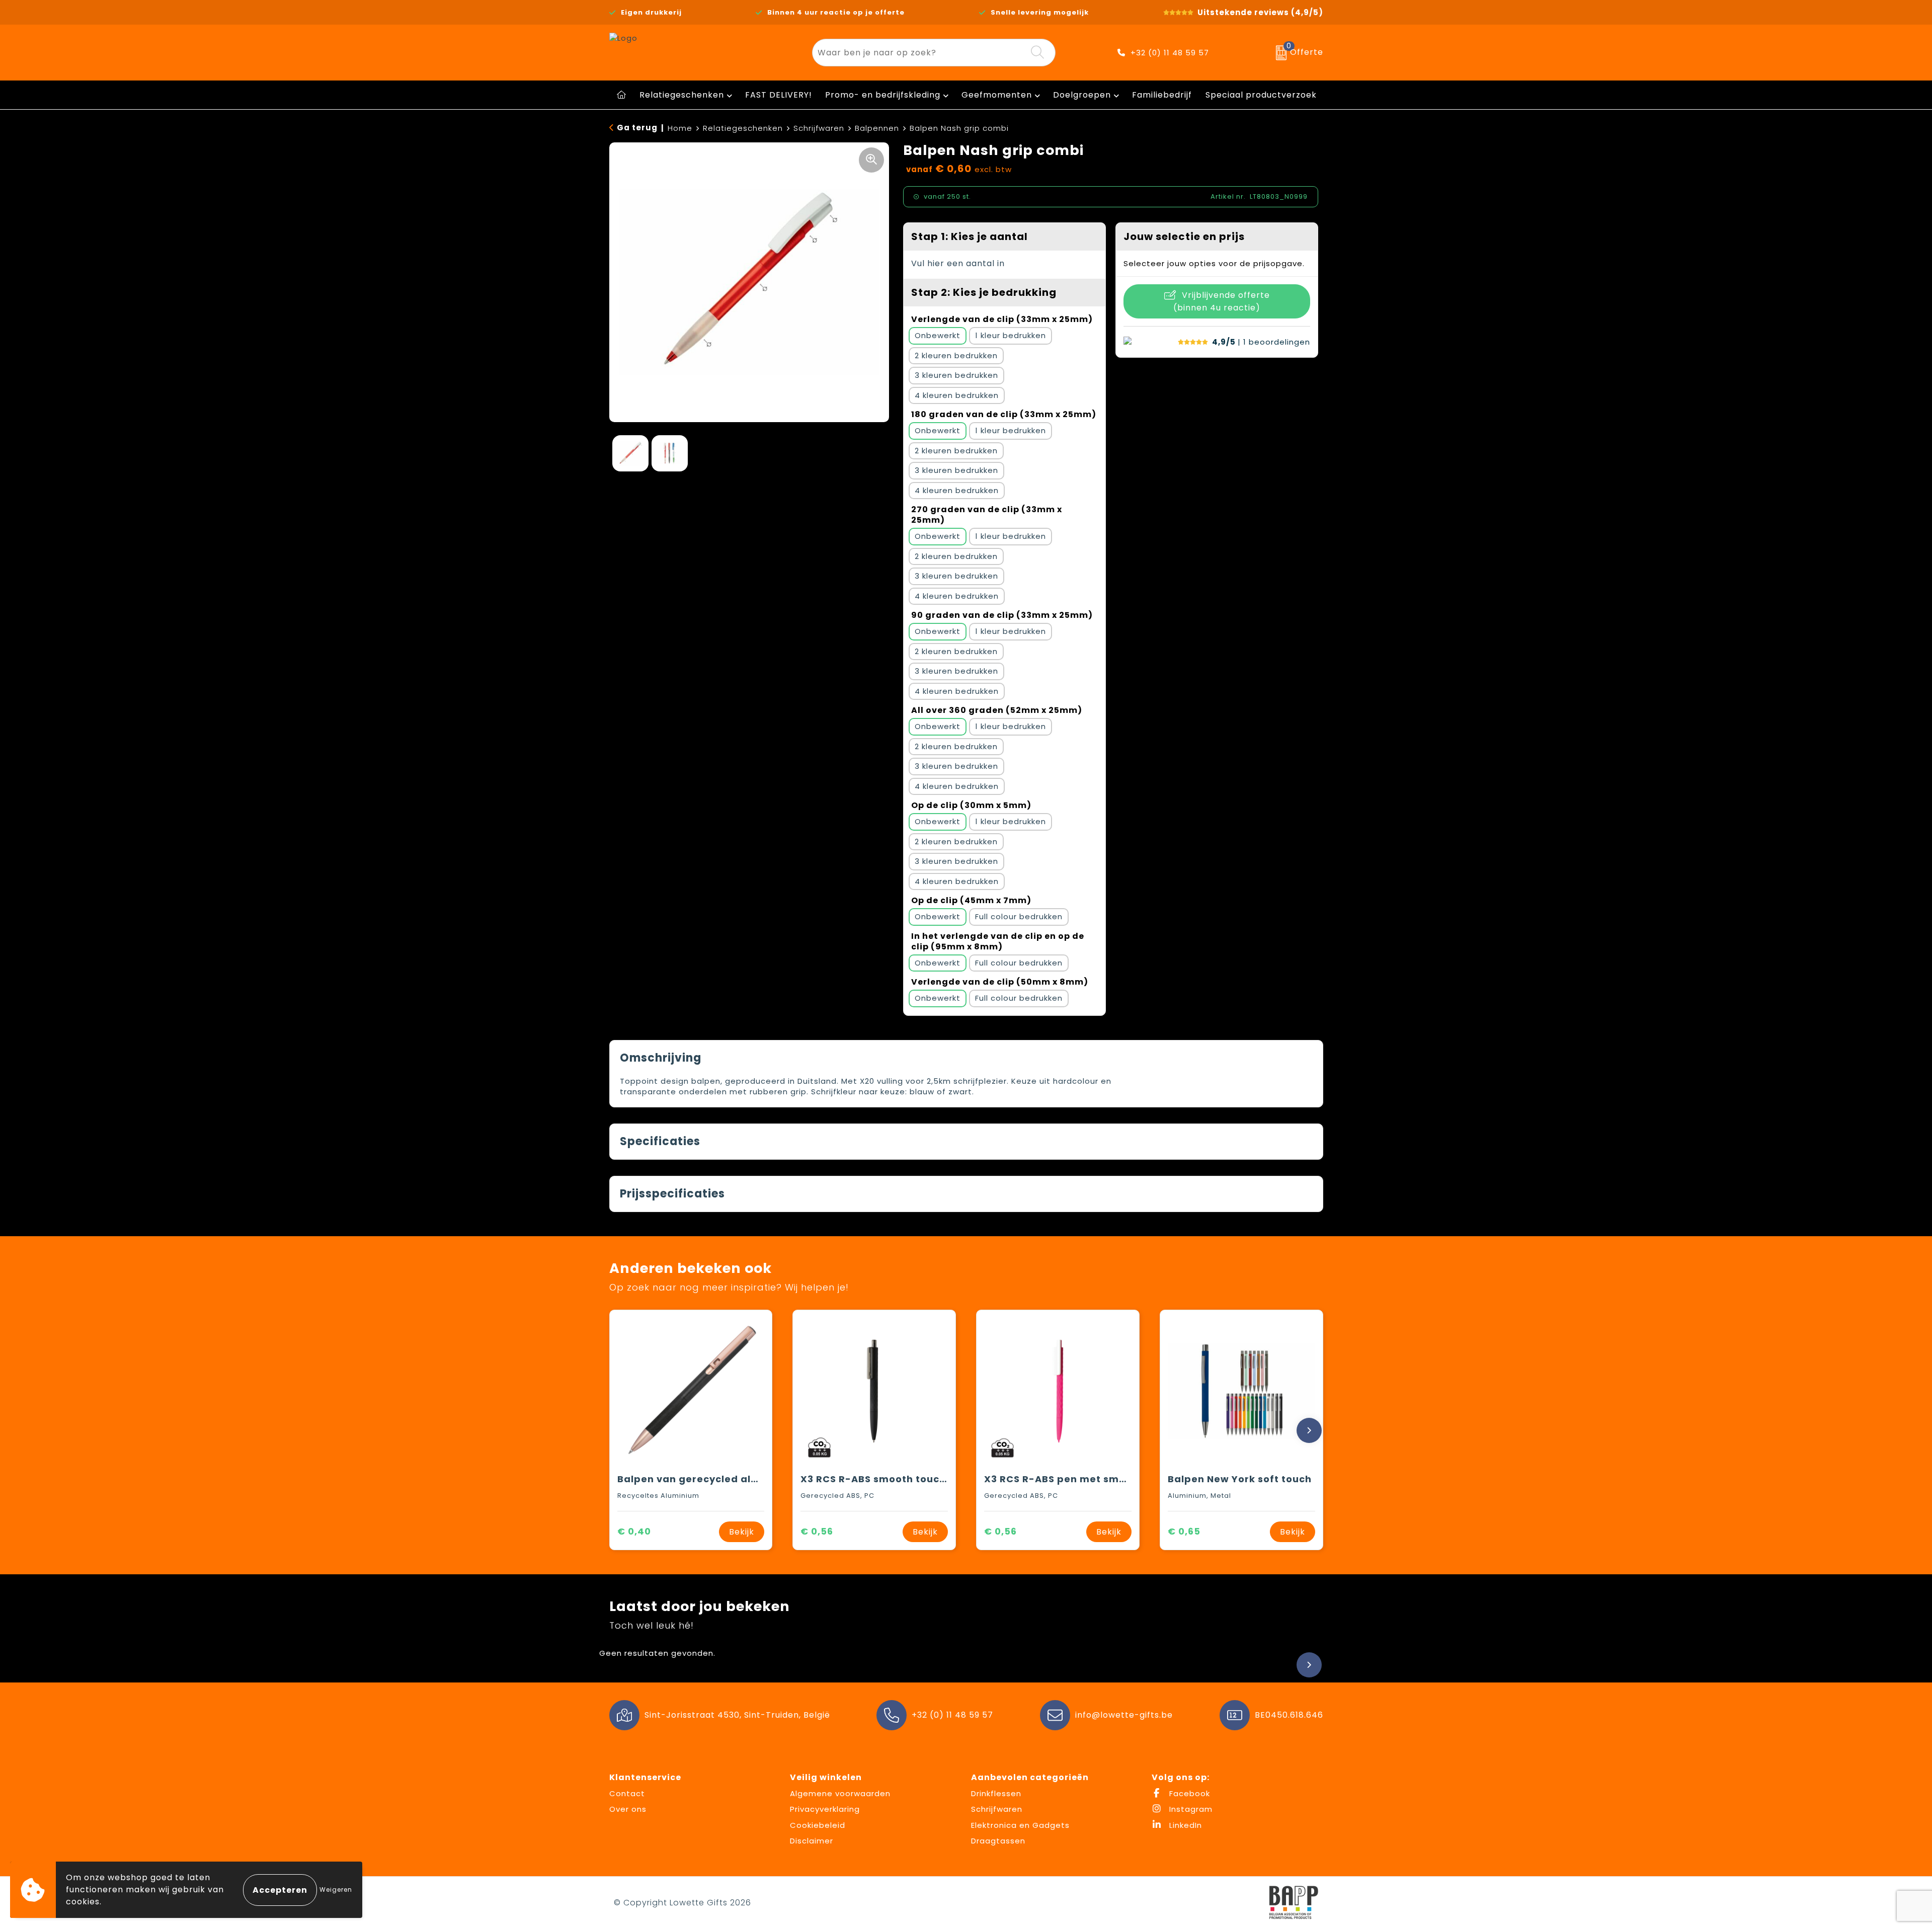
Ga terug (637, 128)
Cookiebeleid (818, 1825)
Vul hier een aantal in (958, 263)
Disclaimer (812, 1841)
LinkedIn (1184, 1825)
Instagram (1190, 1809)
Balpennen (877, 128)
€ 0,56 (817, 1531)
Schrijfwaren (819, 128)
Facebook (1188, 1793)
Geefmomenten (997, 95)
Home (680, 128)
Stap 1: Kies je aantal (970, 236)
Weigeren (336, 1890)
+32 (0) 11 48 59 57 (1170, 53)
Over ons (628, 1809)
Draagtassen (998, 1841)
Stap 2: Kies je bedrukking (984, 292)
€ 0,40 (634, 1531)
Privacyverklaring (825, 1809)
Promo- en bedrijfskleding (883, 95)
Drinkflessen (996, 1793)
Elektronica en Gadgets (1020, 1825)
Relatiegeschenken (682, 95)
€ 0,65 (1184, 1531)
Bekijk (742, 1532)
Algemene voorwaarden (840, 1793)
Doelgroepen (1082, 95)
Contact (627, 1793)
